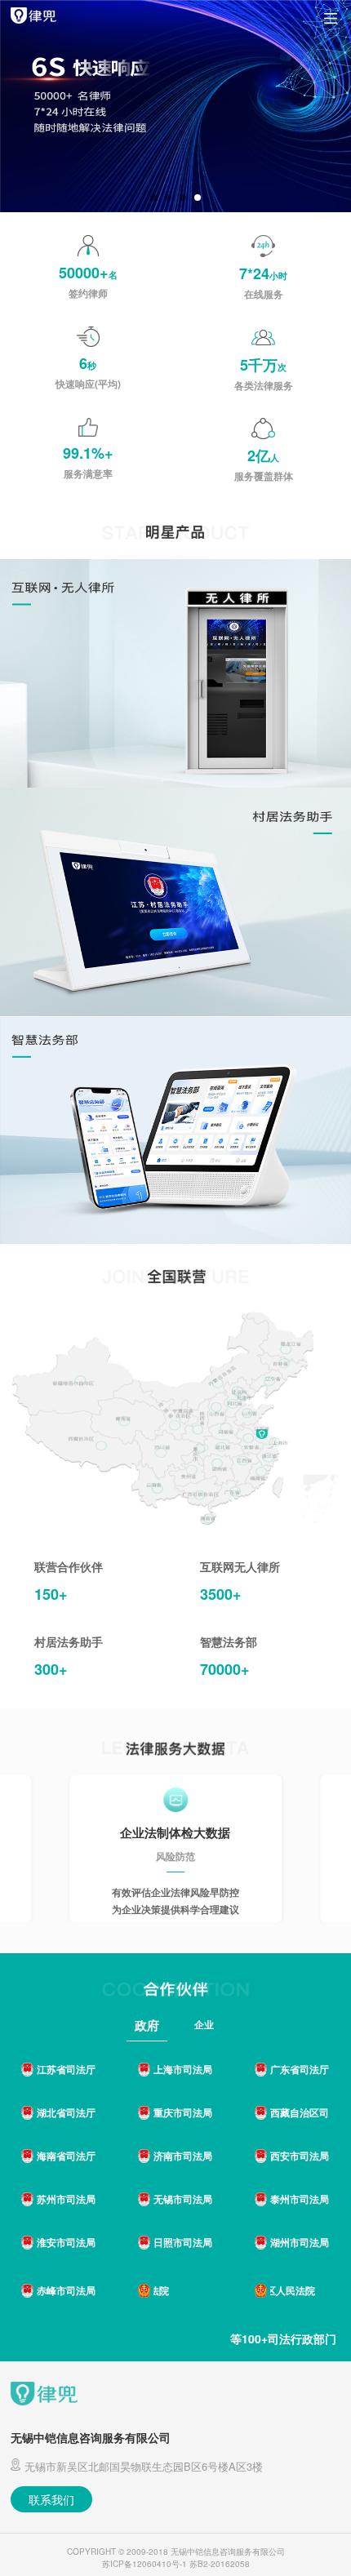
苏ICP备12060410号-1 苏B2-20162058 (176, 2564)
